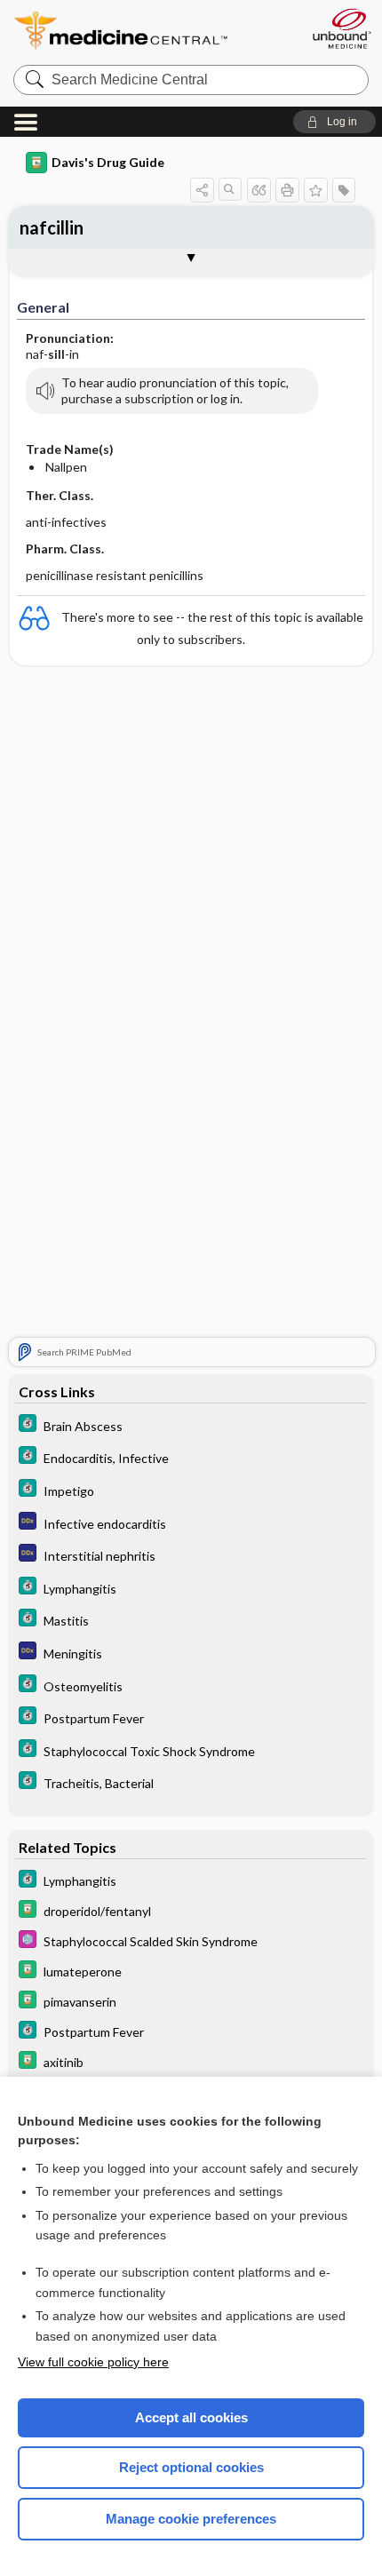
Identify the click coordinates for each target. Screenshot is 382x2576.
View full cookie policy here (93, 2362)
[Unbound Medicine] (341, 28)
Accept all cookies (191, 2417)
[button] (334, 122)
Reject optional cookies (191, 2467)
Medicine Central (153, 31)
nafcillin (52, 227)
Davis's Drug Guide (108, 162)
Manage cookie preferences (191, 2519)
